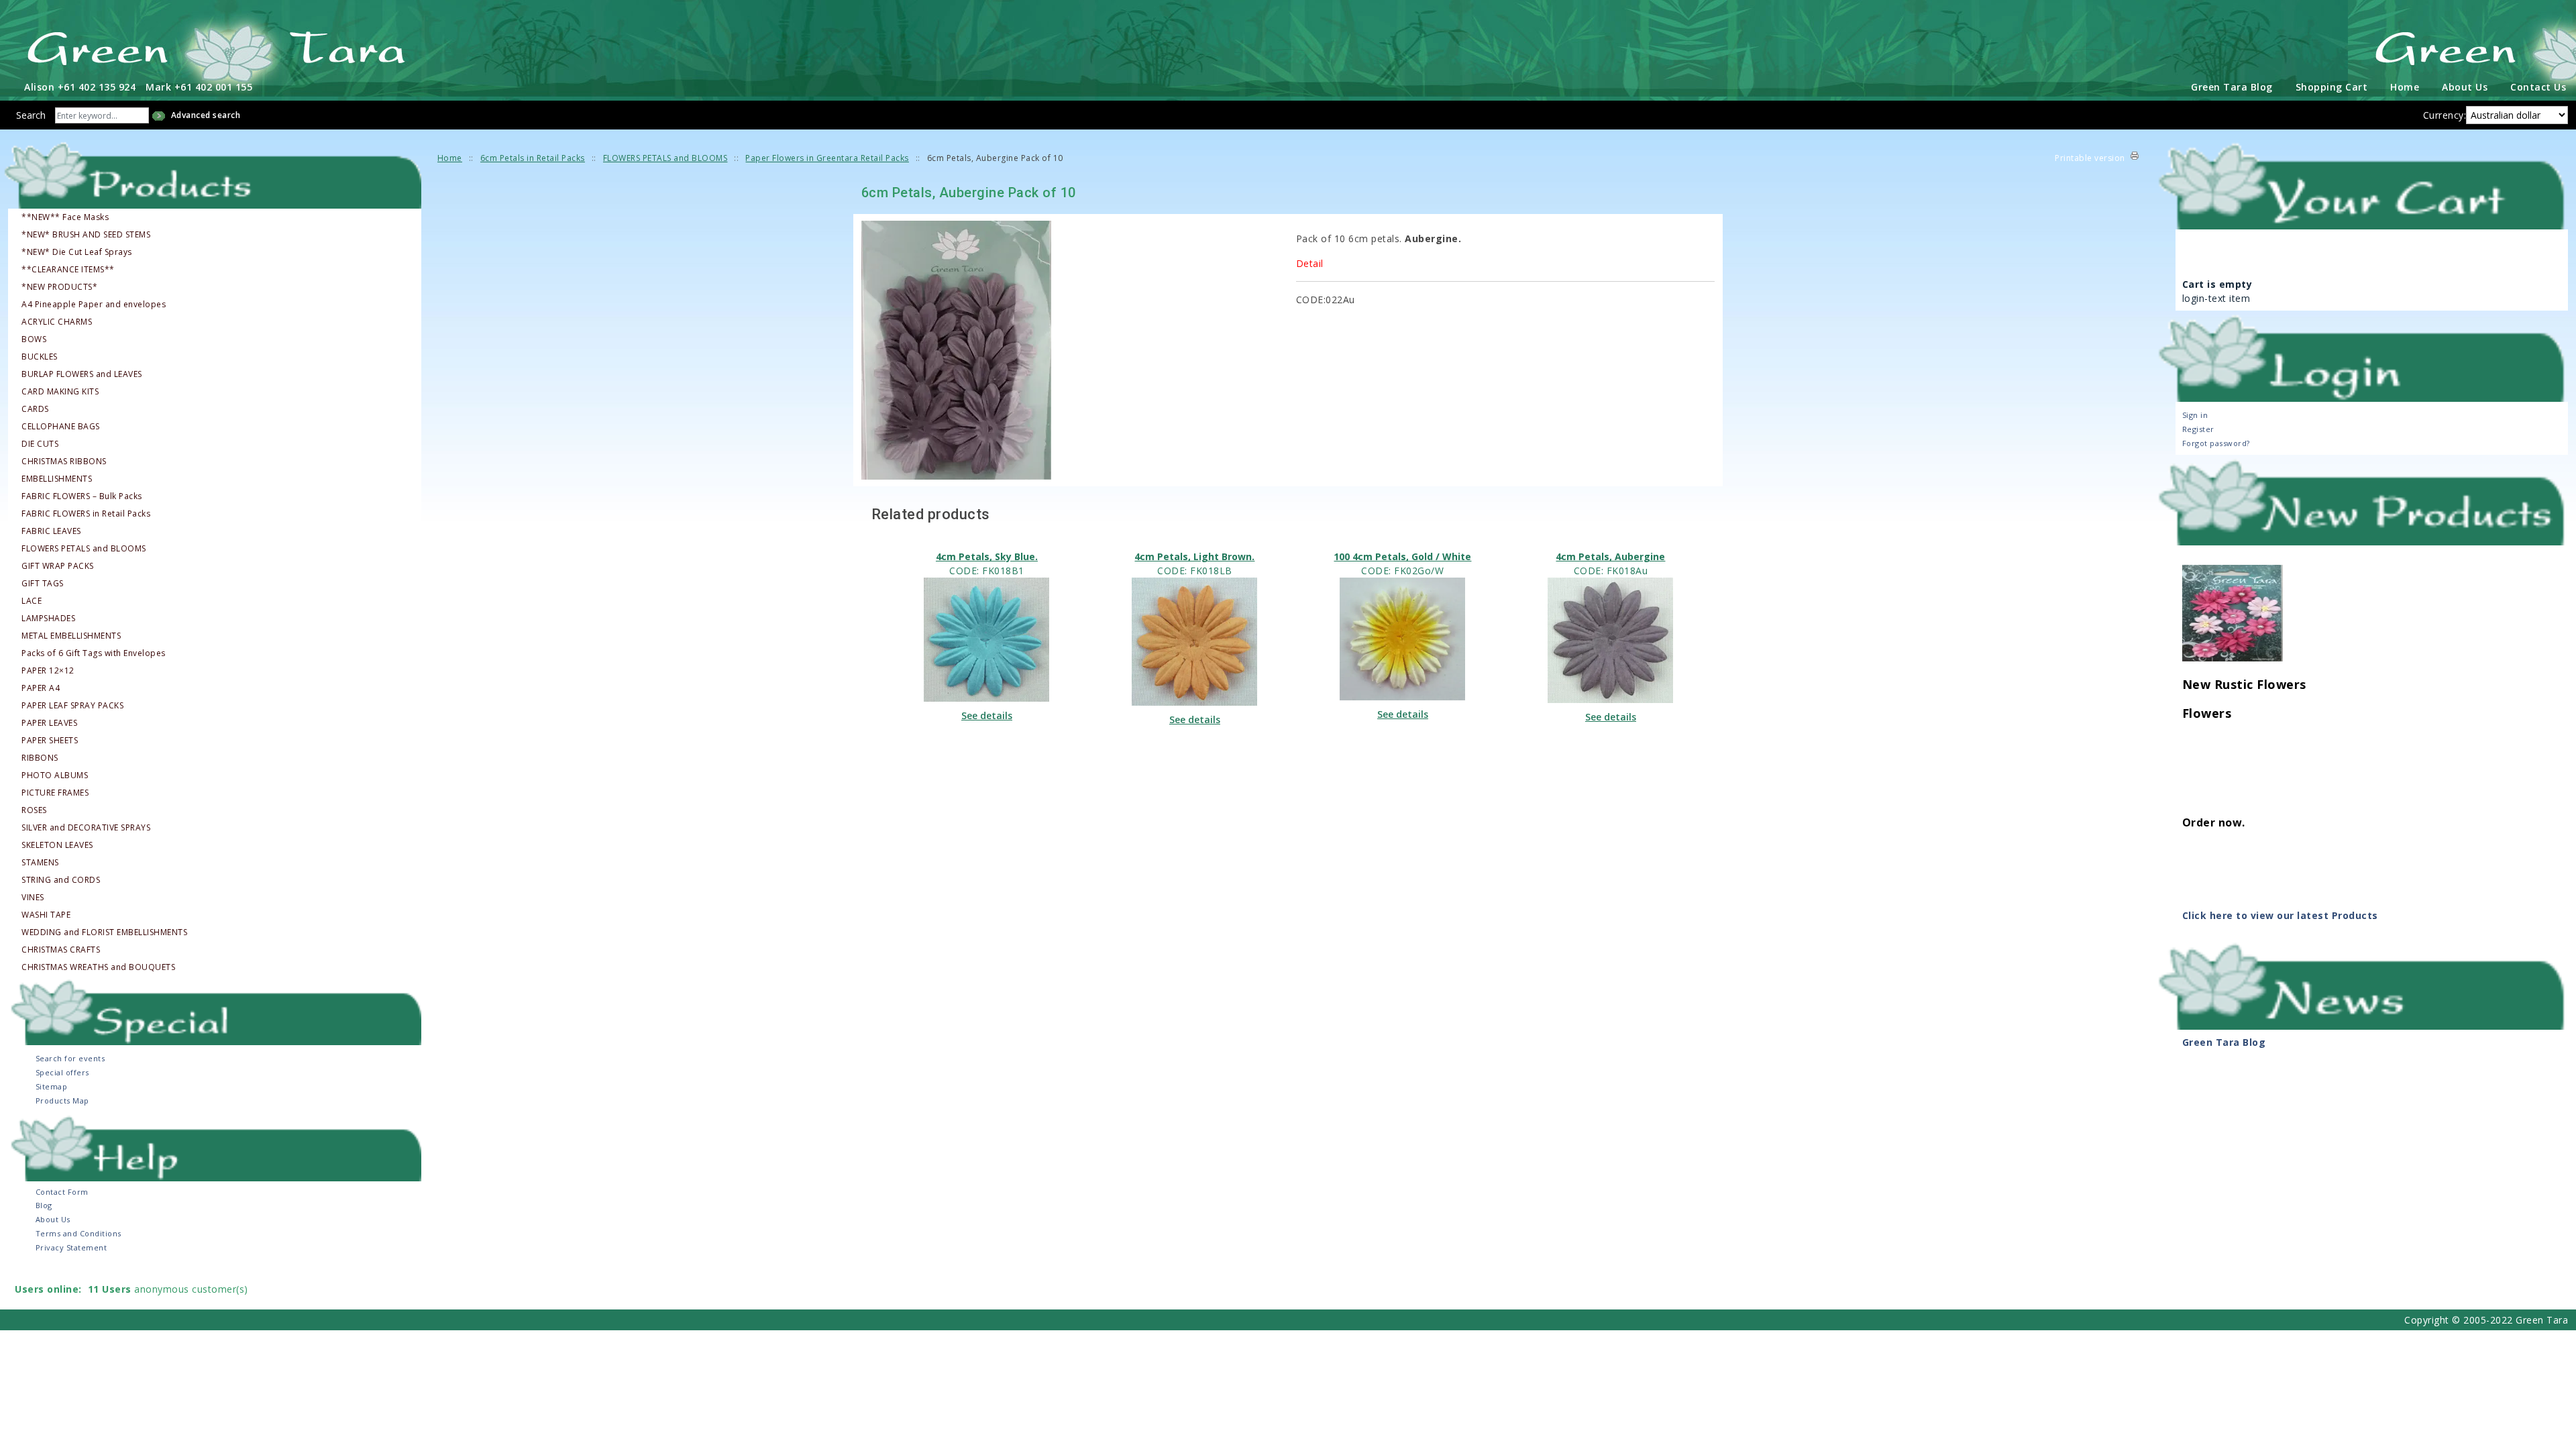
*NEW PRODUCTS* (59, 287)
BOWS (34, 339)
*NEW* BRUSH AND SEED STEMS (86, 235)
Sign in (2195, 415)
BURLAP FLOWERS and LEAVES (82, 374)
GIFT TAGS (43, 584)
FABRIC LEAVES (51, 531)
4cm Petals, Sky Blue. (987, 556)
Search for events (70, 1058)
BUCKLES (40, 357)
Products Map (62, 1101)
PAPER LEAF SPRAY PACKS (72, 706)
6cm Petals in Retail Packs (533, 158)
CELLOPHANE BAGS (61, 427)
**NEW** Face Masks (65, 217)
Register (2198, 429)
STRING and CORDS (61, 880)
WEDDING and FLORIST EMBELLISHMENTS (104, 932)
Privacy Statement (71, 1247)
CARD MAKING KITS (60, 392)
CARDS (35, 409)
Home (2405, 87)
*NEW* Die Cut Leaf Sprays (77, 252)
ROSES (34, 810)
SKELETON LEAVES (57, 845)
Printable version (2090, 158)
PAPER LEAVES (49, 723)
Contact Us (2538, 87)
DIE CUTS (40, 444)
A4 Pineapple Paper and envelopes (94, 305)
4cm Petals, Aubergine (1610, 556)
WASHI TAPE (46, 915)
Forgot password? (2216, 443)
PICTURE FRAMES (55, 793)
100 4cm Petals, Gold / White (1402, 556)
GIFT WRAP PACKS (58, 566)
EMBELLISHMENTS (57, 479)
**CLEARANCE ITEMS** (68, 270)
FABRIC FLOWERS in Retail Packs (86, 514)
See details (987, 715)
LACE (32, 601)
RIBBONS (40, 758)
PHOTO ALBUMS (55, 775)
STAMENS (40, 863)
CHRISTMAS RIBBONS (64, 462)
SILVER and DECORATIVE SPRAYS (86, 828)
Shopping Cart (2332, 87)
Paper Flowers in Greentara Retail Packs (827, 158)
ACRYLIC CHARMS (57, 322)
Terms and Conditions (78, 1233)
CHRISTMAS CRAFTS (61, 950)
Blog (44, 1205)
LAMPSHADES (48, 619)
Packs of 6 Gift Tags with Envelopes (94, 653)
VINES (33, 898)
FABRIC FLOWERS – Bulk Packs (82, 496)
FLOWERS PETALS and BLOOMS (84, 549)
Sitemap (52, 1086)
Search (31, 115)
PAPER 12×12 (48, 671)
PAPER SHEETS (50, 741)
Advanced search (206, 115)
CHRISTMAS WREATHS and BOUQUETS (98, 967)
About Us (2465, 87)
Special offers (62, 1072)
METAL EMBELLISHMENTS (71, 636)
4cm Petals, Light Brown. (1194, 556)
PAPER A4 (41, 688)
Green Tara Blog (2232, 87)
